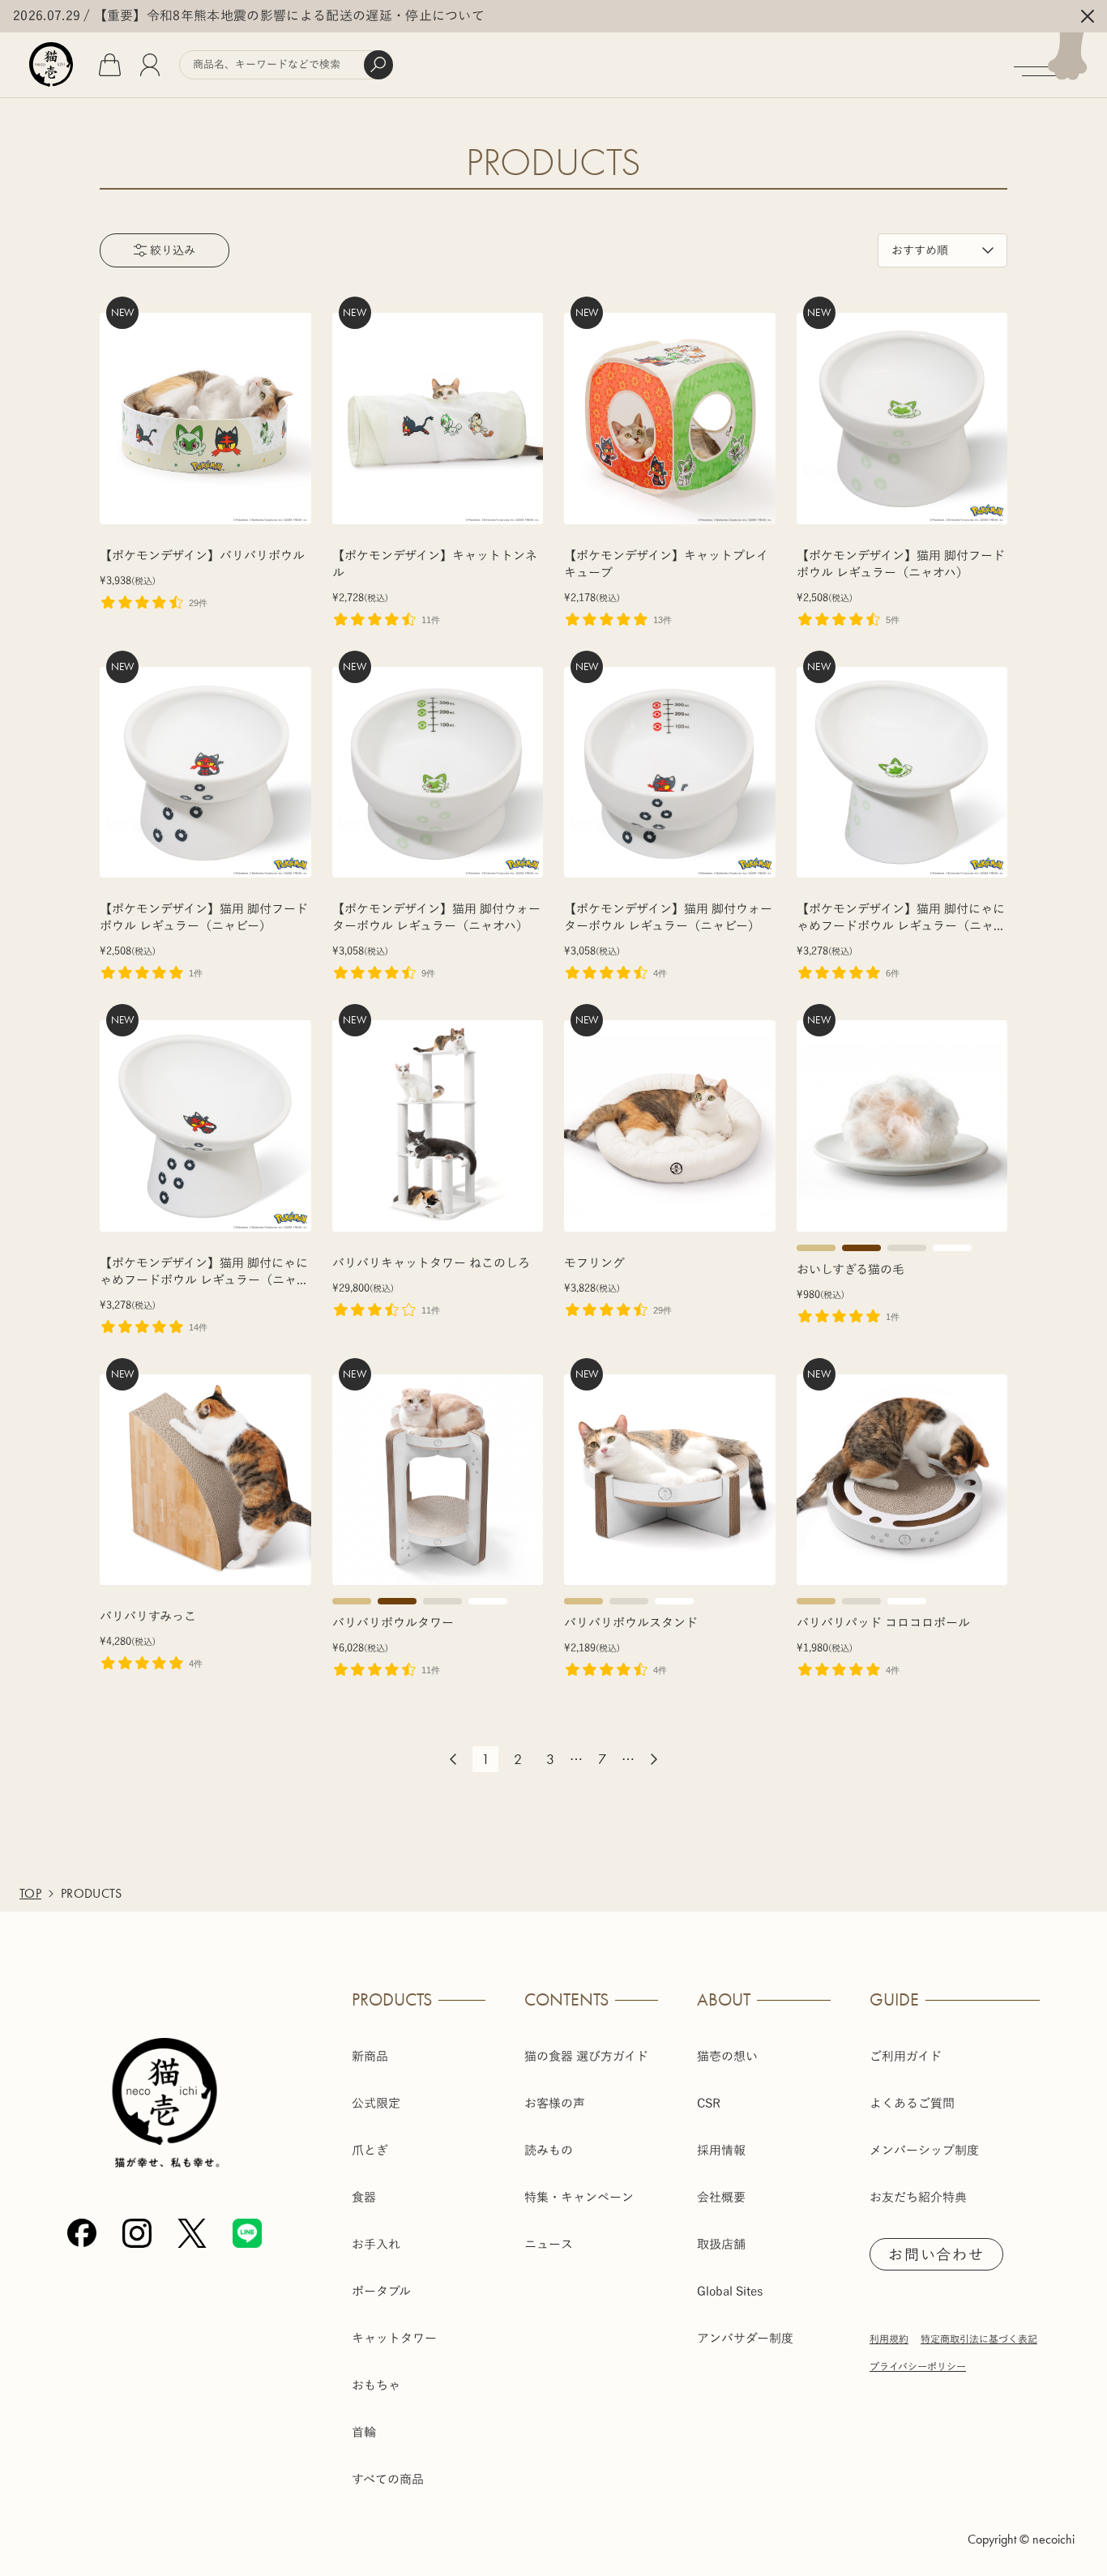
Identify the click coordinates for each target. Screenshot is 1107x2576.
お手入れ (376, 2244)
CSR (709, 2103)
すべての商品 (388, 2479)
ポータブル (381, 2291)
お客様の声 (555, 2103)
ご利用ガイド (906, 2056)
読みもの (549, 2150)
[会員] (150, 65)
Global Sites (730, 2291)
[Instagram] (137, 2233)
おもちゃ (376, 2385)
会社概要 (721, 2197)
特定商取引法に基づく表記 (979, 2339)
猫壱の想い (727, 2056)
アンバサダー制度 (745, 2338)
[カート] (110, 65)
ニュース (549, 2244)
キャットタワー (394, 2338)
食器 (364, 2197)
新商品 (370, 2056)
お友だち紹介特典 (918, 2197)
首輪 (364, 2432)
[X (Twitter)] (192, 2233)
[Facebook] (82, 2233)
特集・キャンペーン (579, 2197)
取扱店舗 (721, 2244)
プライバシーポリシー (918, 2366)
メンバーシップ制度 (924, 2150)
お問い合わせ (936, 2254)
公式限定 (376, 2103)
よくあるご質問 (912, 2103)
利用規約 (889, 2339)
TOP (30, 1893)
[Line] (247, 2233)
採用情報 (721, 2150)
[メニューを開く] (1060, 65)
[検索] (378, 65)
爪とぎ (370, 2150)
